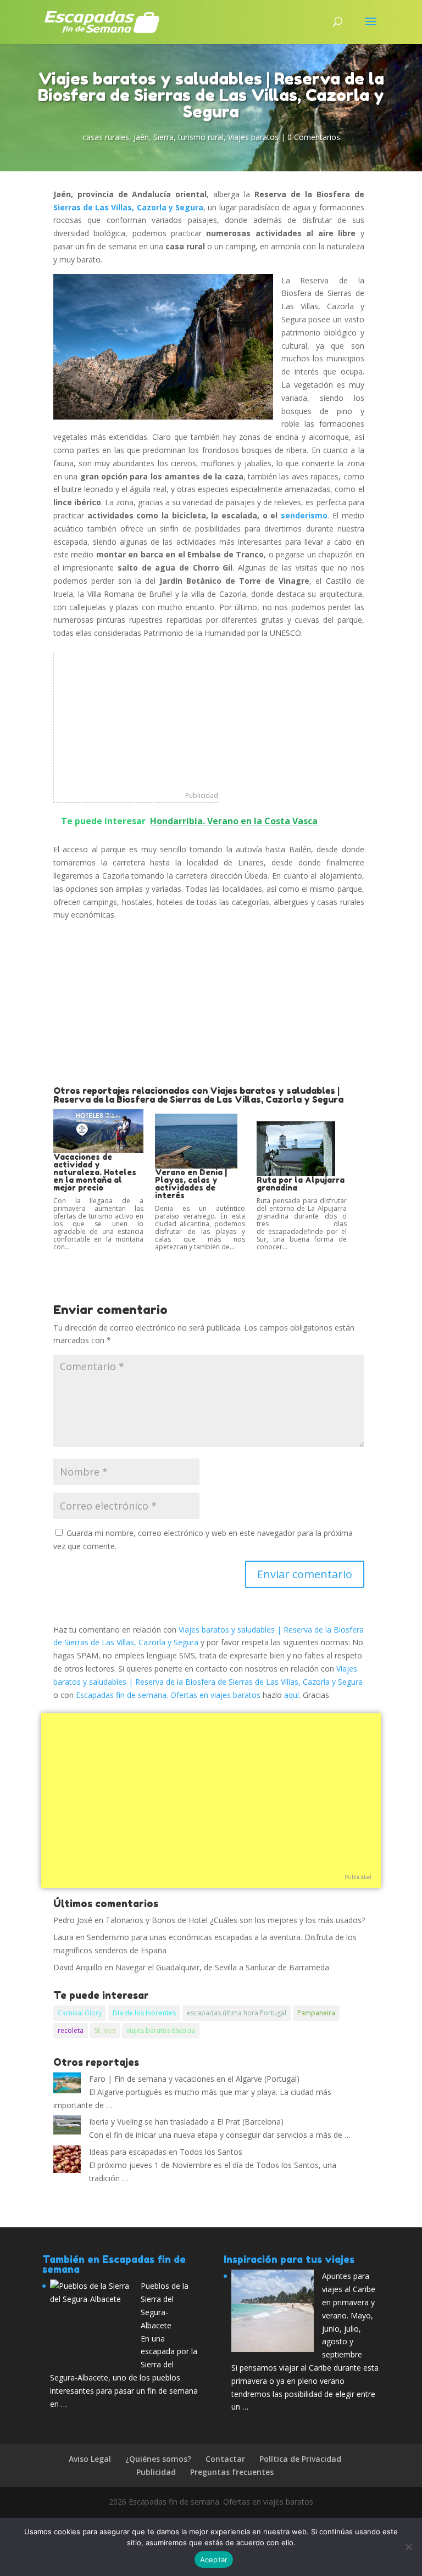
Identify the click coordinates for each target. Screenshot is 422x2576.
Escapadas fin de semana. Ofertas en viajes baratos (168, 1695)
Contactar (225, 2459)
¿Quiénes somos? (158, 2459)
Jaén (141, 137)
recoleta (71, 2030)
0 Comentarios (314, 137)
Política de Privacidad (300, 2459)
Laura (63, 1937)
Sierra (163, 137)
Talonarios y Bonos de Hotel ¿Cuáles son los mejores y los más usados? (235, 1920)
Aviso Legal (90, 2459)
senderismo (304, 515)
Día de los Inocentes (144, 2013)
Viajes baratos (253, 137)
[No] (408, 2547)
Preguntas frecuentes (232, 2472)
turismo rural (201, 137)
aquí (291, 1695)
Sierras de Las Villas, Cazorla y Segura (128, 207)
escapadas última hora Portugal (237, 2013)
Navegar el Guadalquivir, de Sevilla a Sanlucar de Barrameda (222, 1967)
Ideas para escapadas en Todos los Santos (166, 2152)
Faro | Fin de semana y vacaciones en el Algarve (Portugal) (194, 2079)
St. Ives (105, 2030)
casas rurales (106, 137)
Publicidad (202, 795)
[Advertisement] (136, 720)
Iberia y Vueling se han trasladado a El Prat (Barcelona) (186, 2122)
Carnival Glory (80, 2013)
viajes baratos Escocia (161, 2030)
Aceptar (214, 2560)
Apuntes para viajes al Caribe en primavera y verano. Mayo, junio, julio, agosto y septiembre (349, 2315)
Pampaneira (316, 2013)
